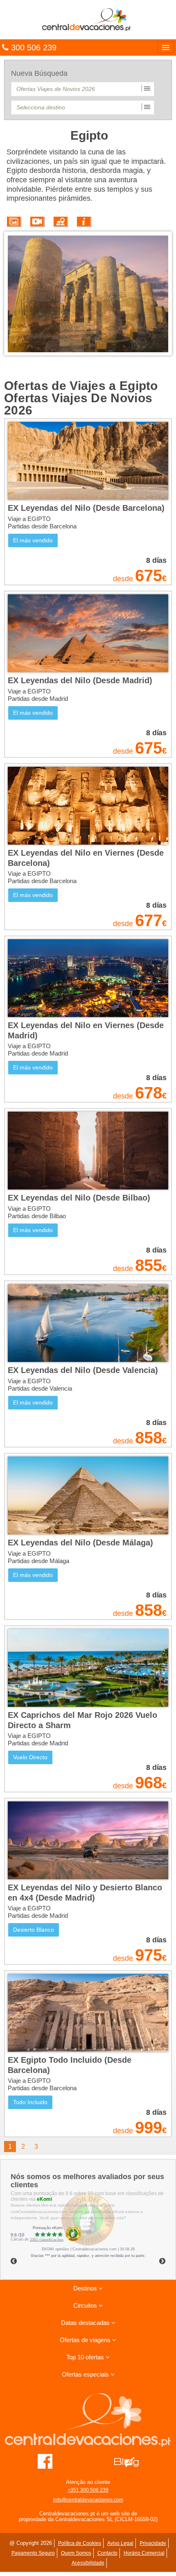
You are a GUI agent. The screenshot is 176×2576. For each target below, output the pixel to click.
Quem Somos (76, 2553)
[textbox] (83, 89)
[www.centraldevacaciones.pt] (88, 19)
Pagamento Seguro (33, 2553)
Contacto (107, 2553)
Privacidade (153, 2543)
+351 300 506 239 (88, 2490)
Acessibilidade (88, 2563)
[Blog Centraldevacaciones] (131, 2461)
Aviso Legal (120, 2543)
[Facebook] (45, 2461)
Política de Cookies (80, 2543)
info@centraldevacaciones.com (88, 2500)
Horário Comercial (144, 2553)
